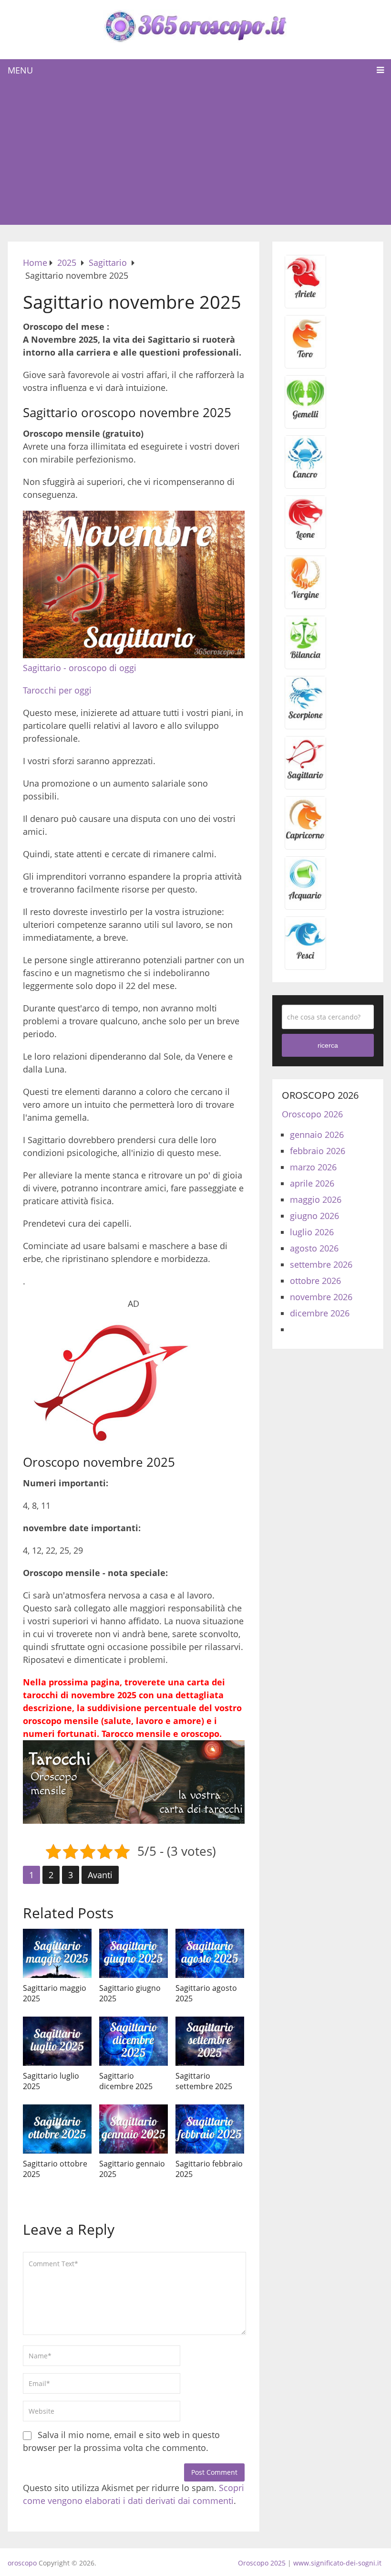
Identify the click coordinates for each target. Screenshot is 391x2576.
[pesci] (305, 958)
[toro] (305, 357)
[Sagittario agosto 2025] (210, 1953)
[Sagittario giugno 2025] (134, 1953)
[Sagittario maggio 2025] (57, 1953)
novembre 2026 (321, 1297)
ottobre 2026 (315, 1281)
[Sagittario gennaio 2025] (134, 2129)
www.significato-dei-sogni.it (337, 2563)
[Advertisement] (196, 153)
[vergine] (305, 598)
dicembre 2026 (320, 1313)
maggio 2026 (316, 1199)
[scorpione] (305, 718)
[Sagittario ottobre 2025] (57, 2129)
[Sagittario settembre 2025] (210, 2041)
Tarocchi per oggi (57, 690)
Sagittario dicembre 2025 (126, 2081)
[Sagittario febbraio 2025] (210, 2129)
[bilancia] (305, 658)
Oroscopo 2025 (262, 2563)
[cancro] (305, 477)
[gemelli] (305, 417)
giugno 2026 (314, 1216)
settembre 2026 (321, 1264)
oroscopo (22, 2563)
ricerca (328, 1045)
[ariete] (305, 297)
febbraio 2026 (318, 1151)
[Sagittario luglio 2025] (57, 2041)
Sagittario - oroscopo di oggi (80, 668)
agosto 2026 (314, 1248)
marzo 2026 (313, 1167)
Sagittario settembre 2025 (204, 2081)
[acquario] (305, 898)
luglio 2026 (312, 1232)
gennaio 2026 (317, 1135)
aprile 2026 (312, 1183)
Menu (20, 70)
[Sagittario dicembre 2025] (134, 2041)
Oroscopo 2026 (312, 1114)
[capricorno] (305, 838)
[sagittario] (305, 778)
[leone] (305, 537)
